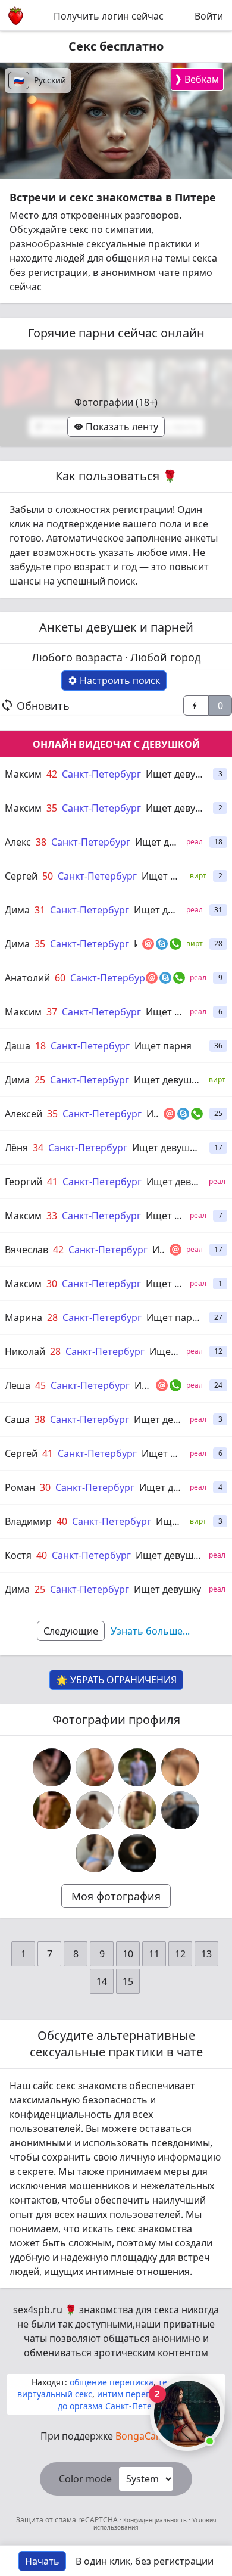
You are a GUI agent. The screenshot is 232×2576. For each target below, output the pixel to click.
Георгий (23, 1182)
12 (180, 1954)
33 (52, 1216)
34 (38, 1148)
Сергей (21, 876)
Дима (17, 910)
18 (40, 1046)
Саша (17, 1419)
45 (40, 1385)
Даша (18, 1046)
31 (40, 910)
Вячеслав (26, 1250)
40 (62, 1521)
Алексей (23, 1114)
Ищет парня (163, 1046)
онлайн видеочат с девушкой (116, 744)
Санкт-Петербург (101, 774)
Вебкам (197, 79)
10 (128, 1954)
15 (128, 1981)
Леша (18, 1385)
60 (60, 978)
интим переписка (133, 2394)
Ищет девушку (179, 774)
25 (40, 1080)
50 (48, 876)
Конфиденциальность (155, 2520)
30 (52, 1284)
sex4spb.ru (38, 2310)
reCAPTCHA (99, 2520)
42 (52, 774)
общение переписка (112, 2382)
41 (52, 1182)
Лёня (16, 1148)
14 (102, 1981)
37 (52, 1012)
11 (154, 1954)
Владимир (28, 1521)
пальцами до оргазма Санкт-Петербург (137, 2400)
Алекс (18, 842)
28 (52, 1317)
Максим (23, 774)
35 (52, 808)
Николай (25, 1351)
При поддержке (116, 2436)
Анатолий (27, 978)
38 (41, 842)
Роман (20, 1487)
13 (206, 1954)
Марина (23, 1317)
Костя (18, 1555)
